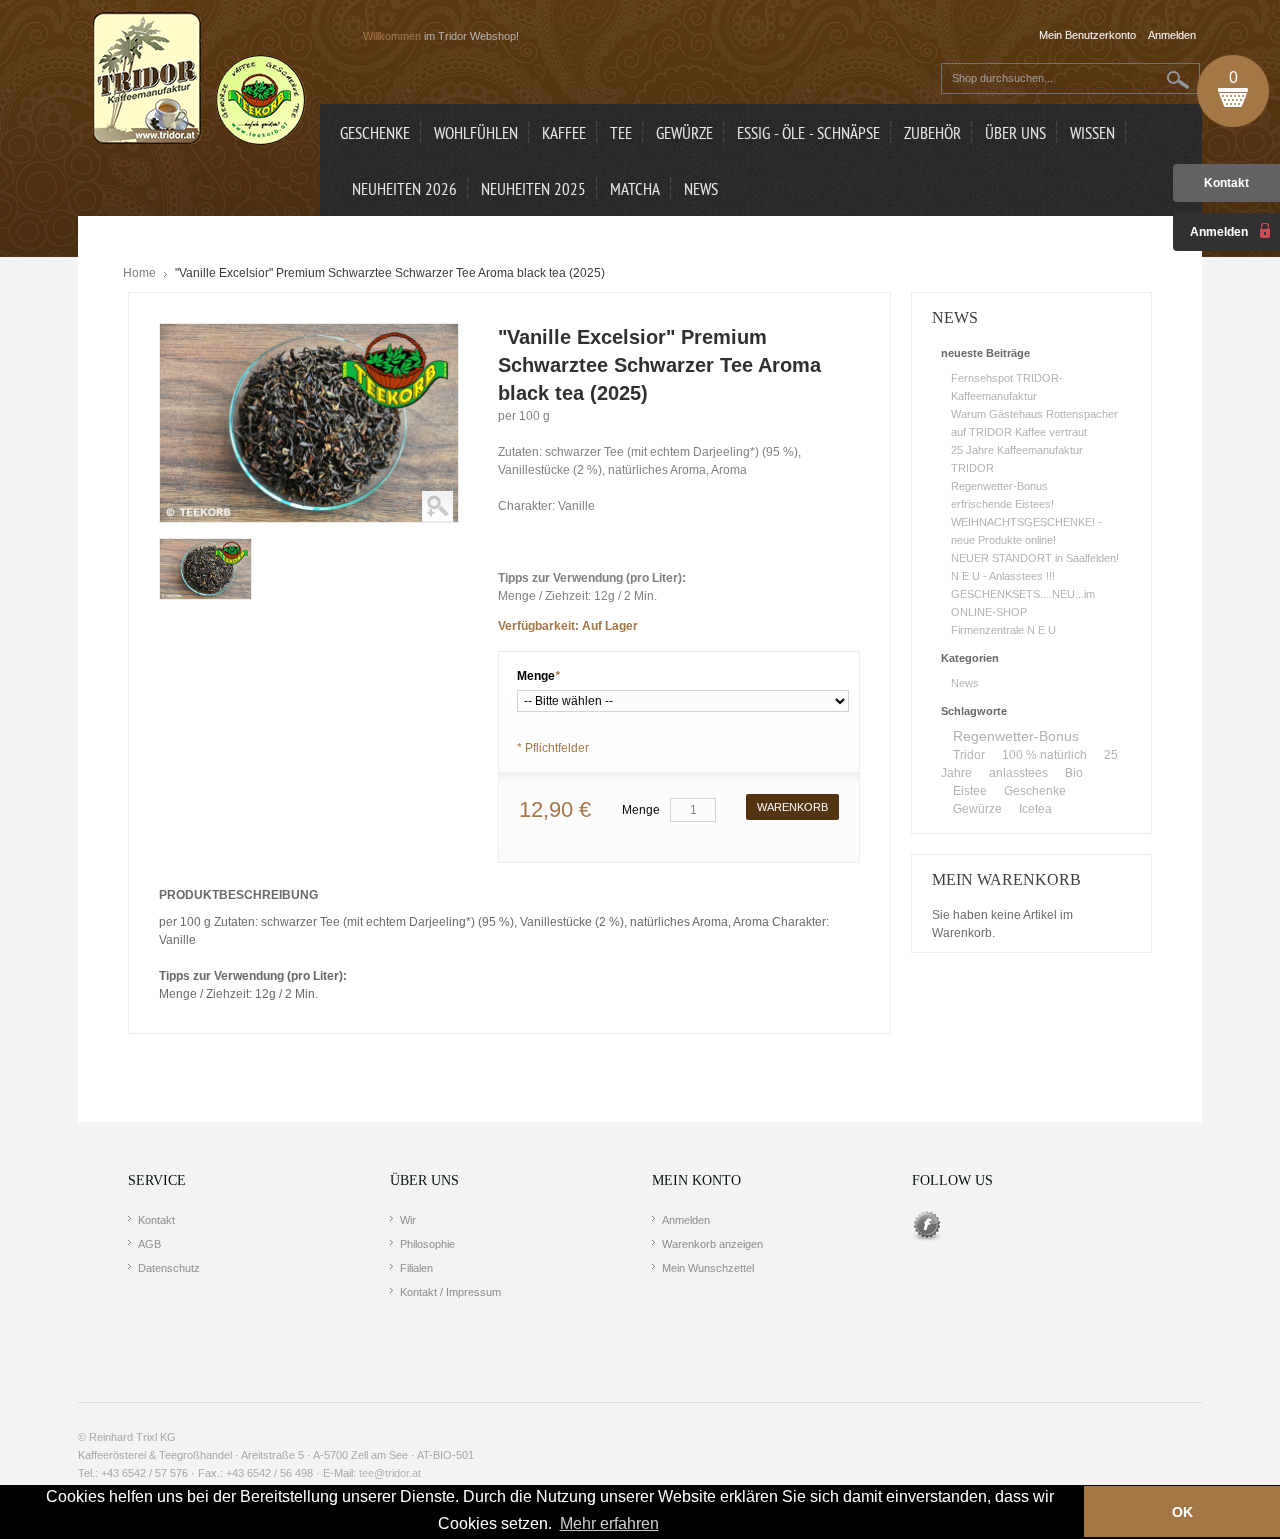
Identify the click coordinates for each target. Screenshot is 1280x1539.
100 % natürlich (1044, 755)
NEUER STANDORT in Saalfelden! (1035, 558)
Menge (538, 676)
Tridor (969, 755)
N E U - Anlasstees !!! (1003, 576)
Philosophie (427, 1244)
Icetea (1035, 809)
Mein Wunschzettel (708, 1268)
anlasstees (1018, 773)
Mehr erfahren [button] (609, 1523)
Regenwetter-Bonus (999, 486)
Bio (1074, 773)
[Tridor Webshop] (199, 80)
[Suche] (1178, 79)
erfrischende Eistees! (1002, 504)
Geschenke (1035, 791)
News (965, 683)
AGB (149, 1244)
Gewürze (977, 809)
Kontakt (1226, 183)
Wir (408, 1220)
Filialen (416, 1268)
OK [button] (1182, 1512)
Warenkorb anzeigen (712, 1244)
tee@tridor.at (390, 1473)
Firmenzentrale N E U (1003, 630)
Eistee (970, 791)
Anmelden (686, 1220)
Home (139, 273)
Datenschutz (169, 1268)
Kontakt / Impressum (450, 1292)
